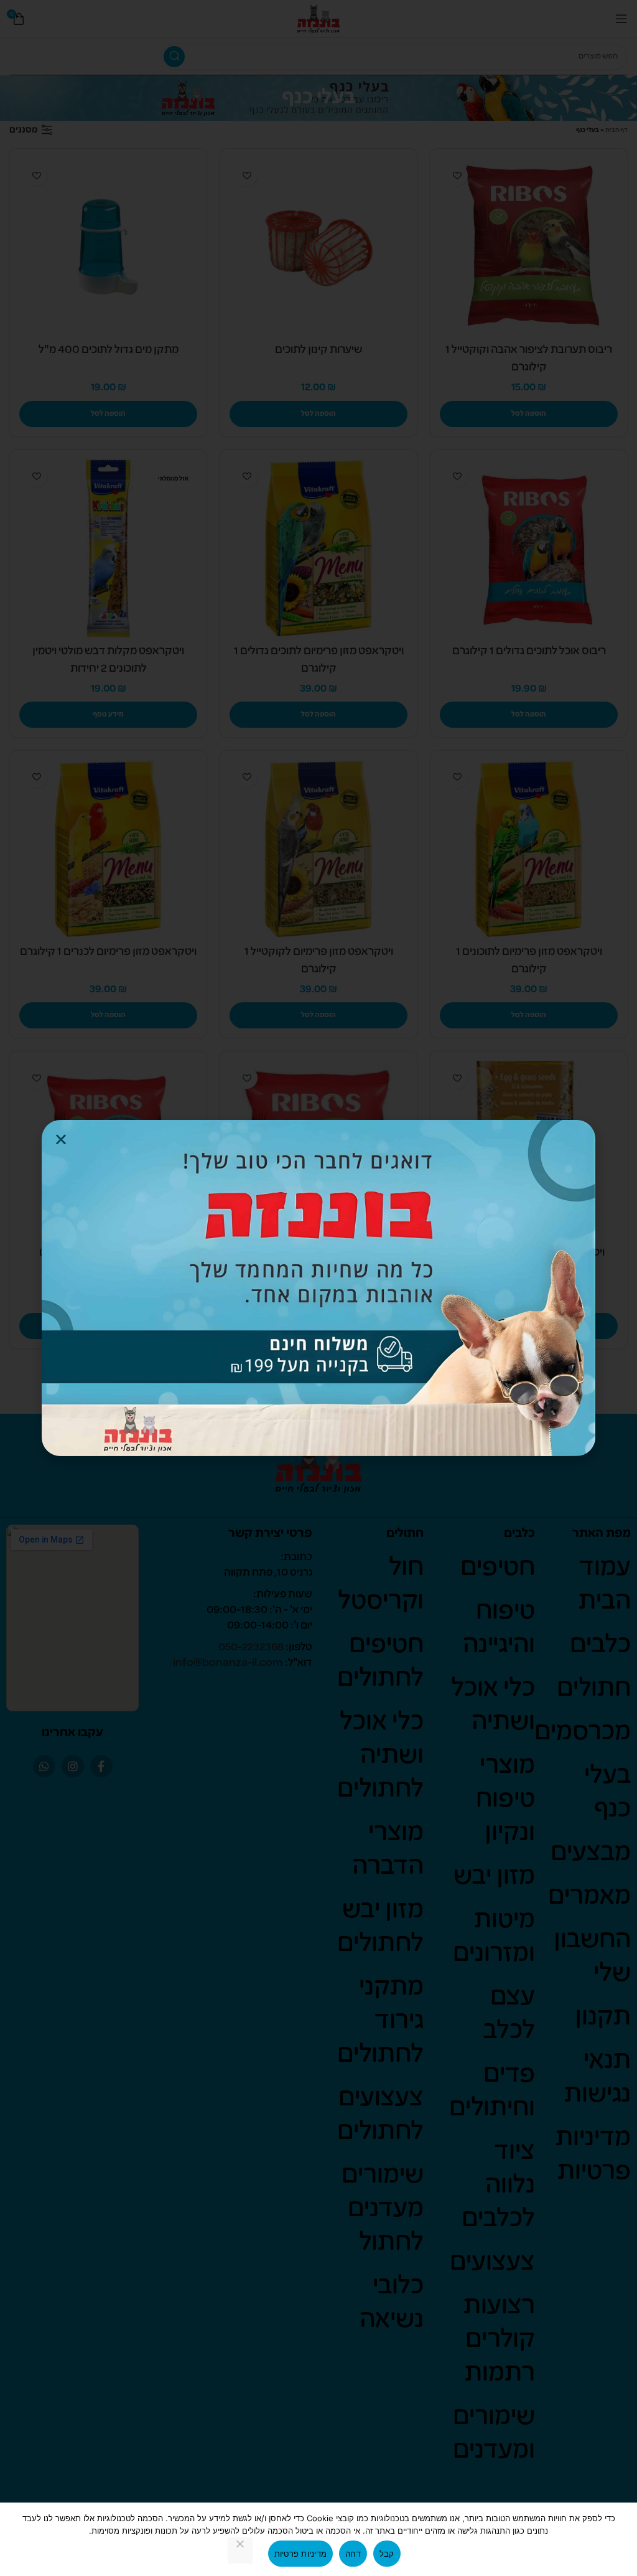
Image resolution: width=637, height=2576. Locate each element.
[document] (318, 1288)
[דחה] (240, 2550)
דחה (353, 2554)
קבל (387, 2554)
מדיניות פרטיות (301, 2554)
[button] (61, 1139)
